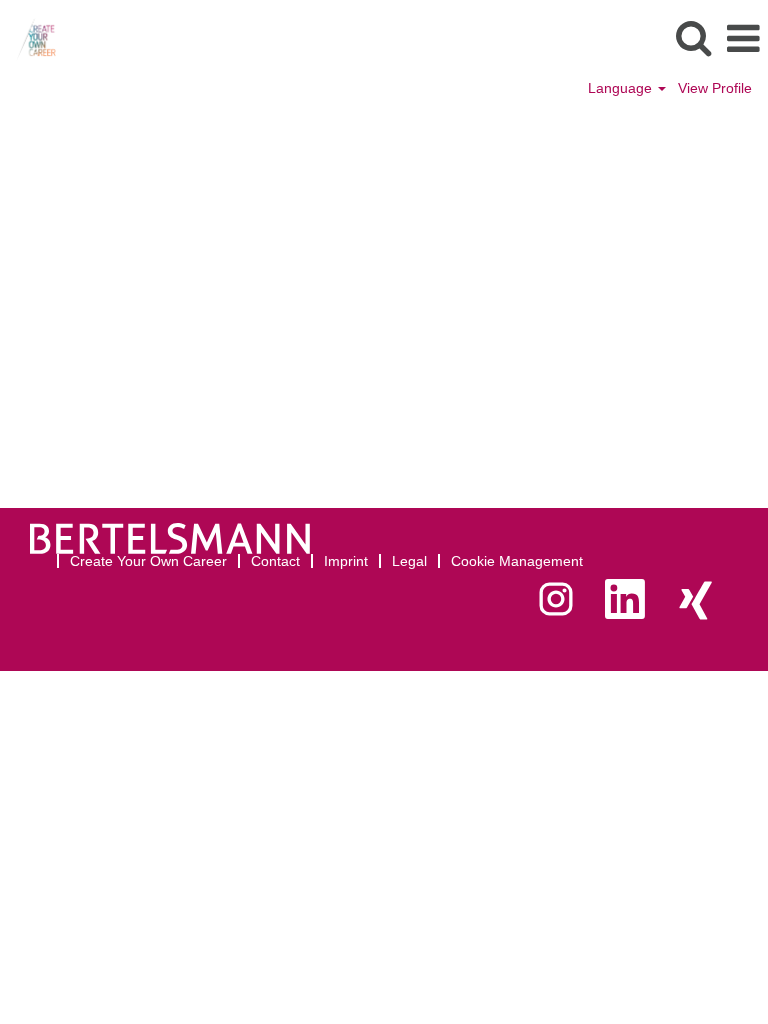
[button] (743, 38)
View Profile (715, 88)
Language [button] (622, 88)
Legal (409, 561)
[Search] (693, 37)
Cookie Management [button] (517, 561)
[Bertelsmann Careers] (28, 38)
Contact (275, 561)
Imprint (346, 561)
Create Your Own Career (148, 561)
